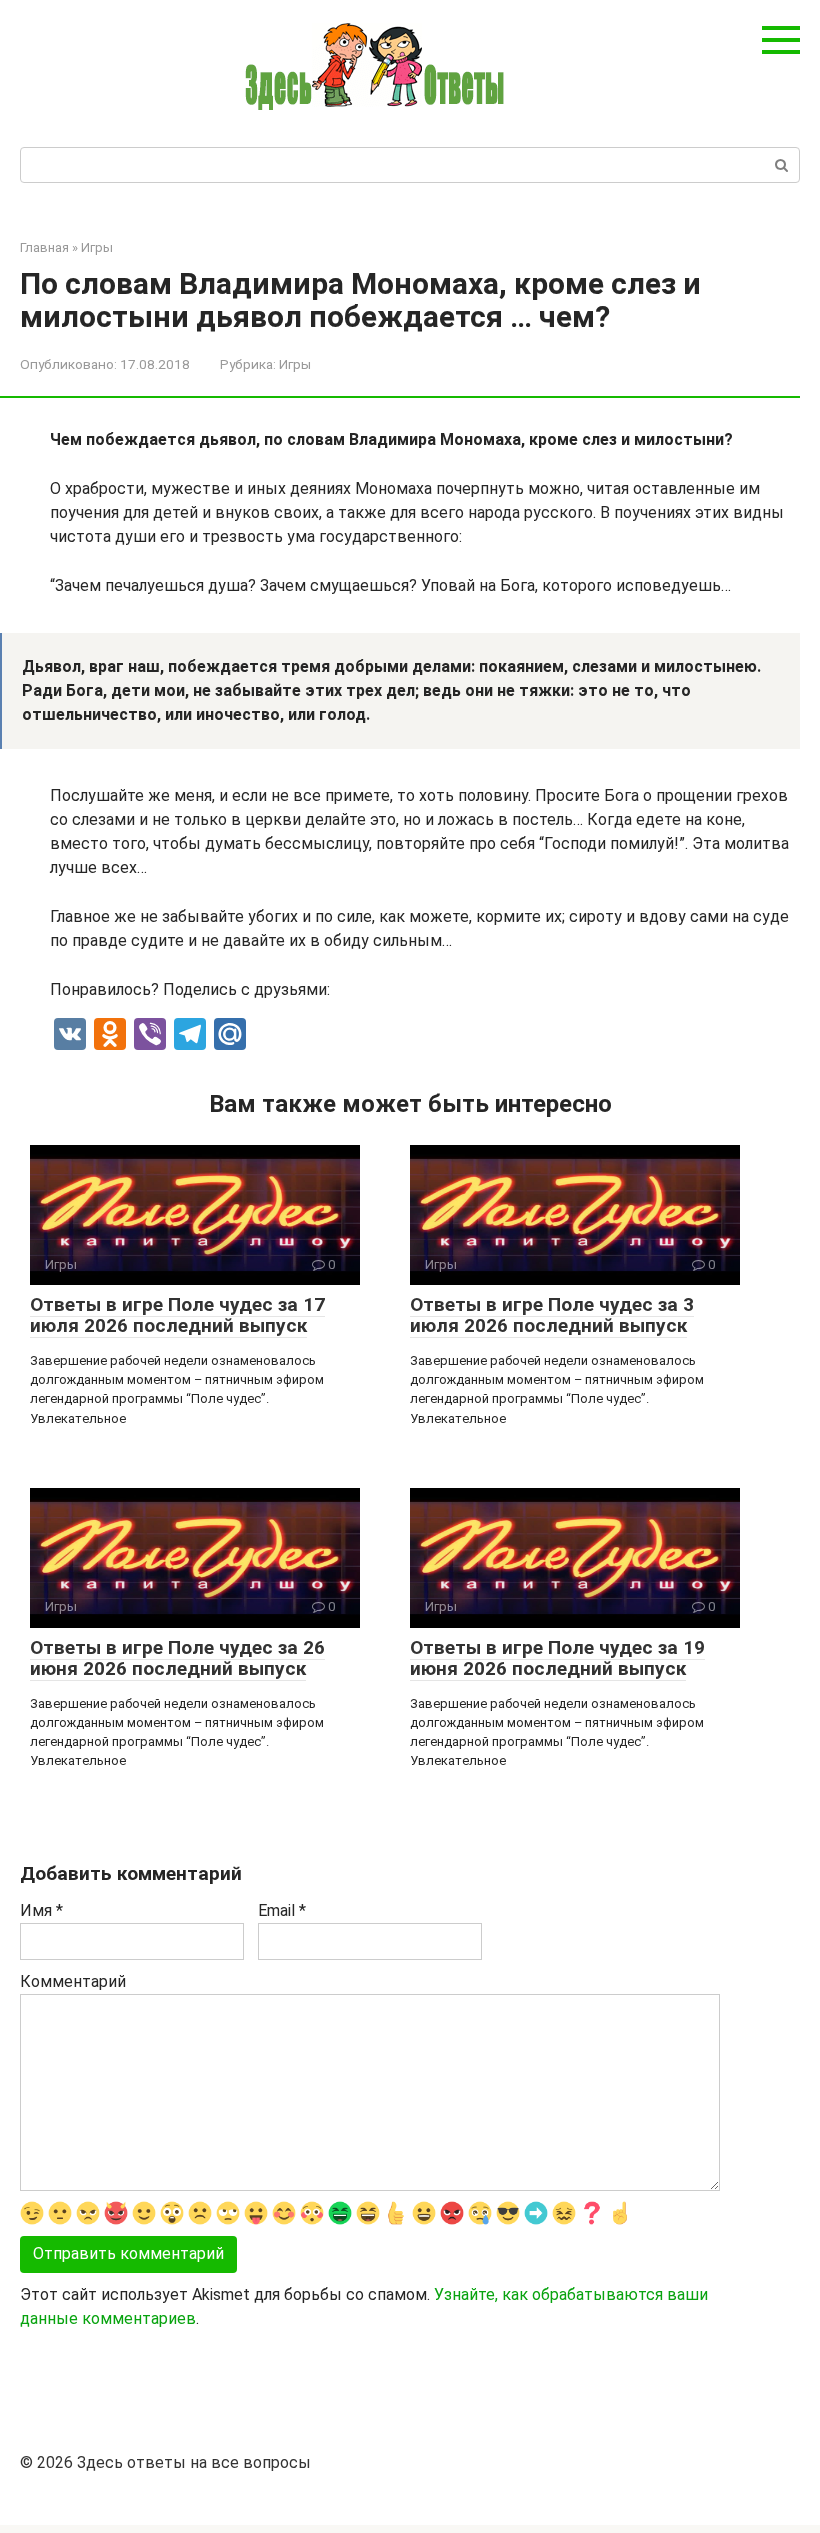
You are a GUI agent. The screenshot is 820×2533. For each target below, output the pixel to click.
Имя (41, 1910)
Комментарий (73, 1981)
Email (282, 1910)
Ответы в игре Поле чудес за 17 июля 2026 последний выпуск (177, 1315)
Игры (295, 364)
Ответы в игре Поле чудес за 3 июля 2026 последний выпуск (552, 1315)
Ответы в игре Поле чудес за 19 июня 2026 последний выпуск (557, 1658)
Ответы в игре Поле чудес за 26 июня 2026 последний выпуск (177, 1658)
